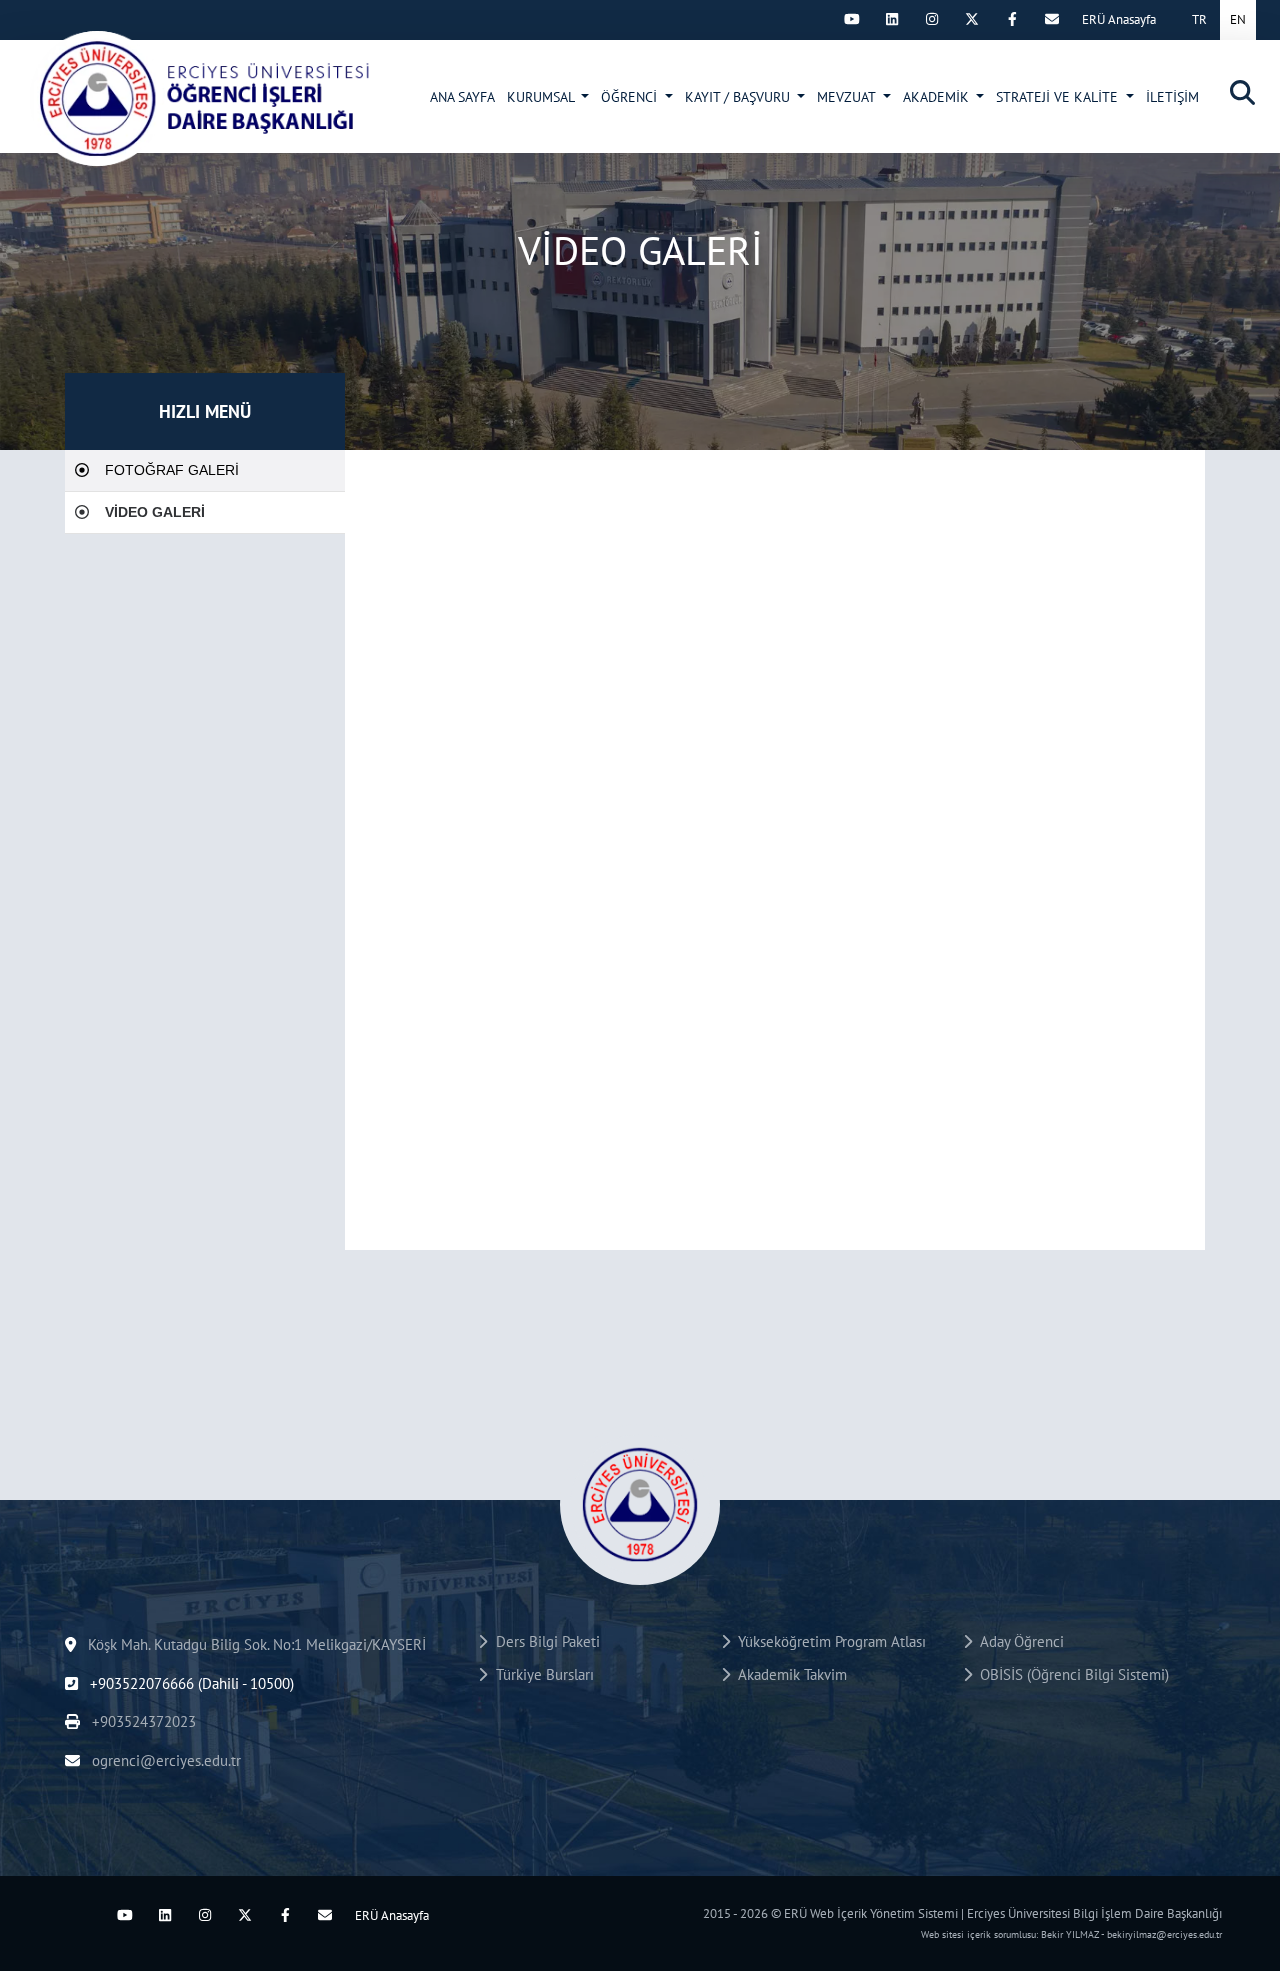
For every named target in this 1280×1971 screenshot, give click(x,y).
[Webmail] (1052, 19)
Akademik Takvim (788, 1674)
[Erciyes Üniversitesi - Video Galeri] (201, 98)
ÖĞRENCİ (631, 97)
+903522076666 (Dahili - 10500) (190, 1683)
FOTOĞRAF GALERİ (172, 470)
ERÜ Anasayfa (1119, 19)
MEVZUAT (848, 97)
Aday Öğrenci (1018, 1641)
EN (1238, 19)
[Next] (812, 19)
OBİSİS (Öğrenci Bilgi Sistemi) (1070, 1674)
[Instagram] (932, 19)
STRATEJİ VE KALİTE (1059, 97)
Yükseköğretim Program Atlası (828, 1641)
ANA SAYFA (462, 97)
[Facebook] (1012, 19)
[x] (972, 19)
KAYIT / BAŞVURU (739, 97)
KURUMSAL (542, 97)
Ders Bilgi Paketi (544, 1641)
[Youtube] (852, 19)
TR (1199, 19)
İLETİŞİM (1172, 97)
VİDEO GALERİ (155, 512)
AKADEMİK (938, 97)
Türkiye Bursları (541, 1674)
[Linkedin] (892, 19)
